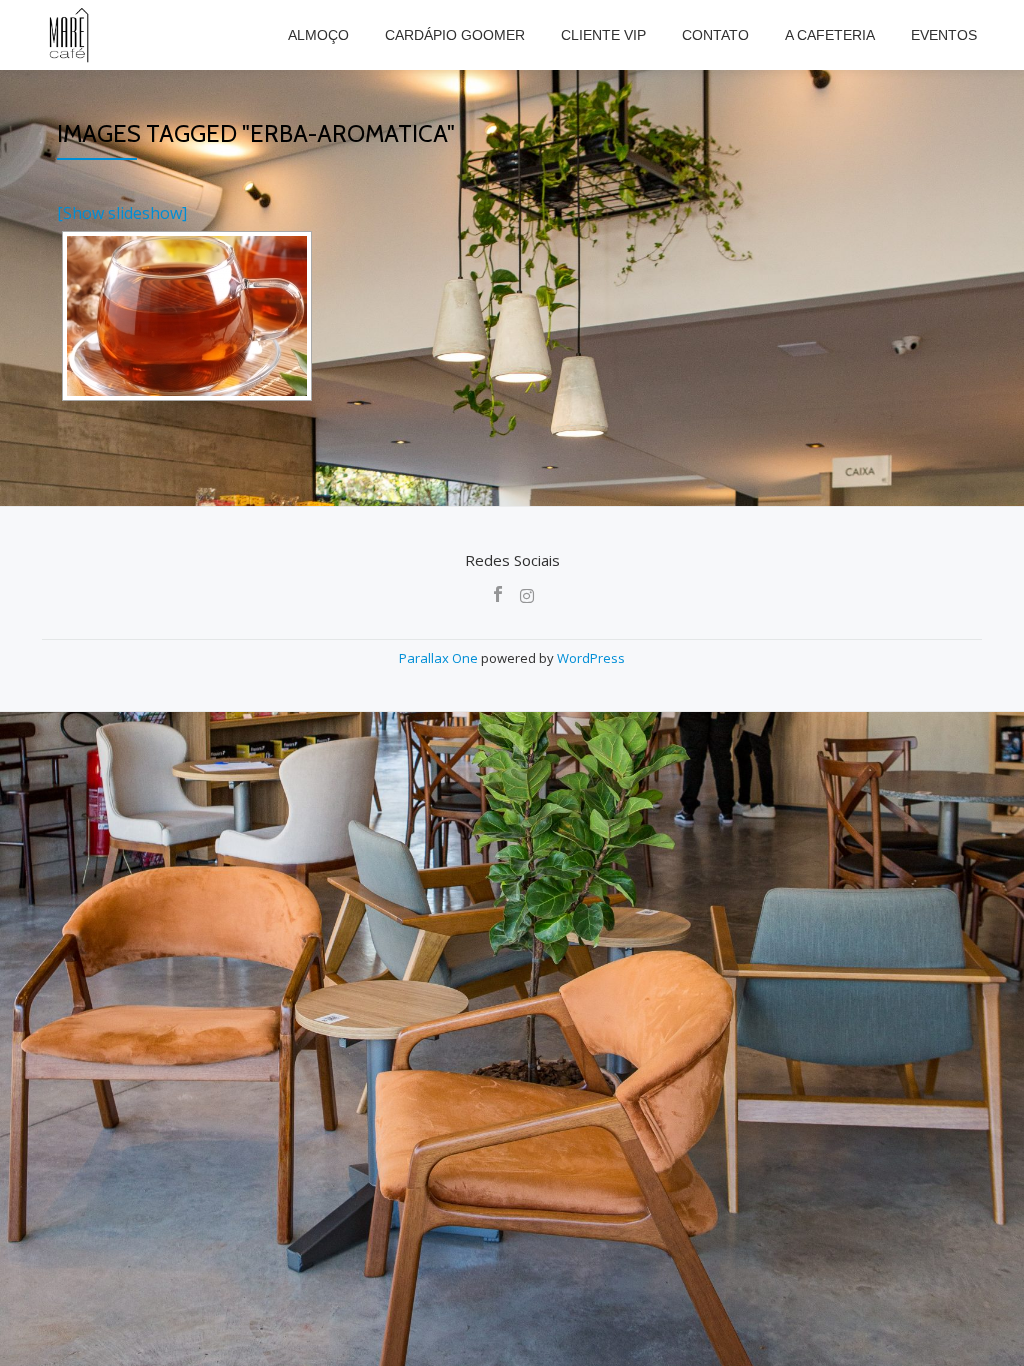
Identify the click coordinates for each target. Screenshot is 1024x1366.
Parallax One (440, 658)
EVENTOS (944, 35)
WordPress (591, 658)
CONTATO (715, 35)
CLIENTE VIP (603, 35)
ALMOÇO (318, 35)
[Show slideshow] (122, 213)
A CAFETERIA (830, 35)
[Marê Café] (70, 35)
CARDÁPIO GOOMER (455, 35)
